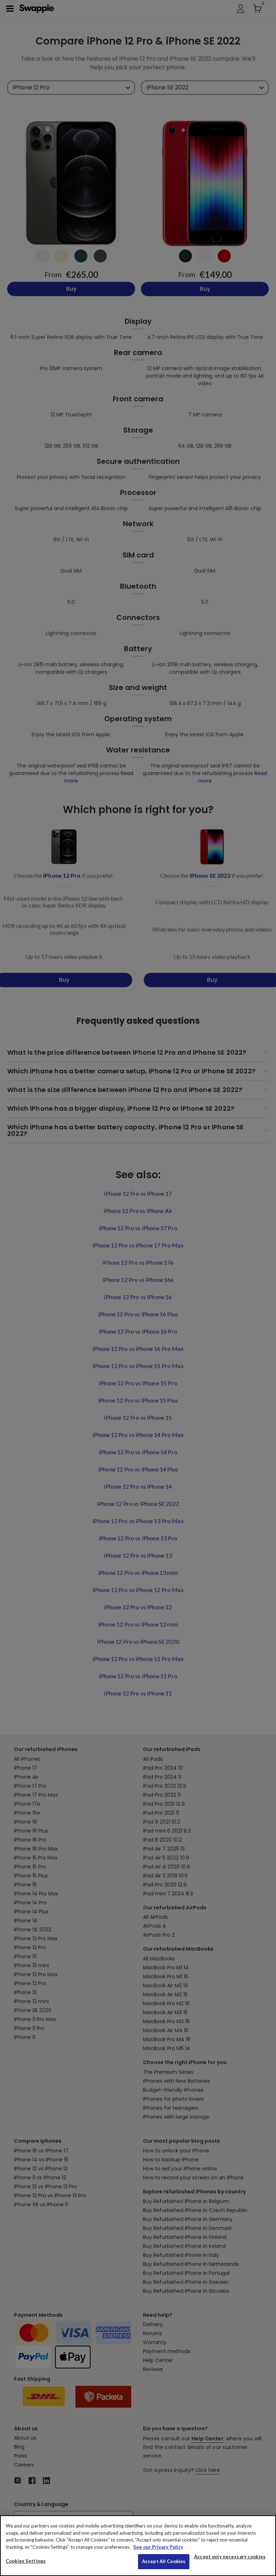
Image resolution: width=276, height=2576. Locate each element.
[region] (138, 2546)
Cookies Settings (26, 2561)
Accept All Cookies (164, 2561)
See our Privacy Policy (158, 2547)
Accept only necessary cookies (230, 2557)
